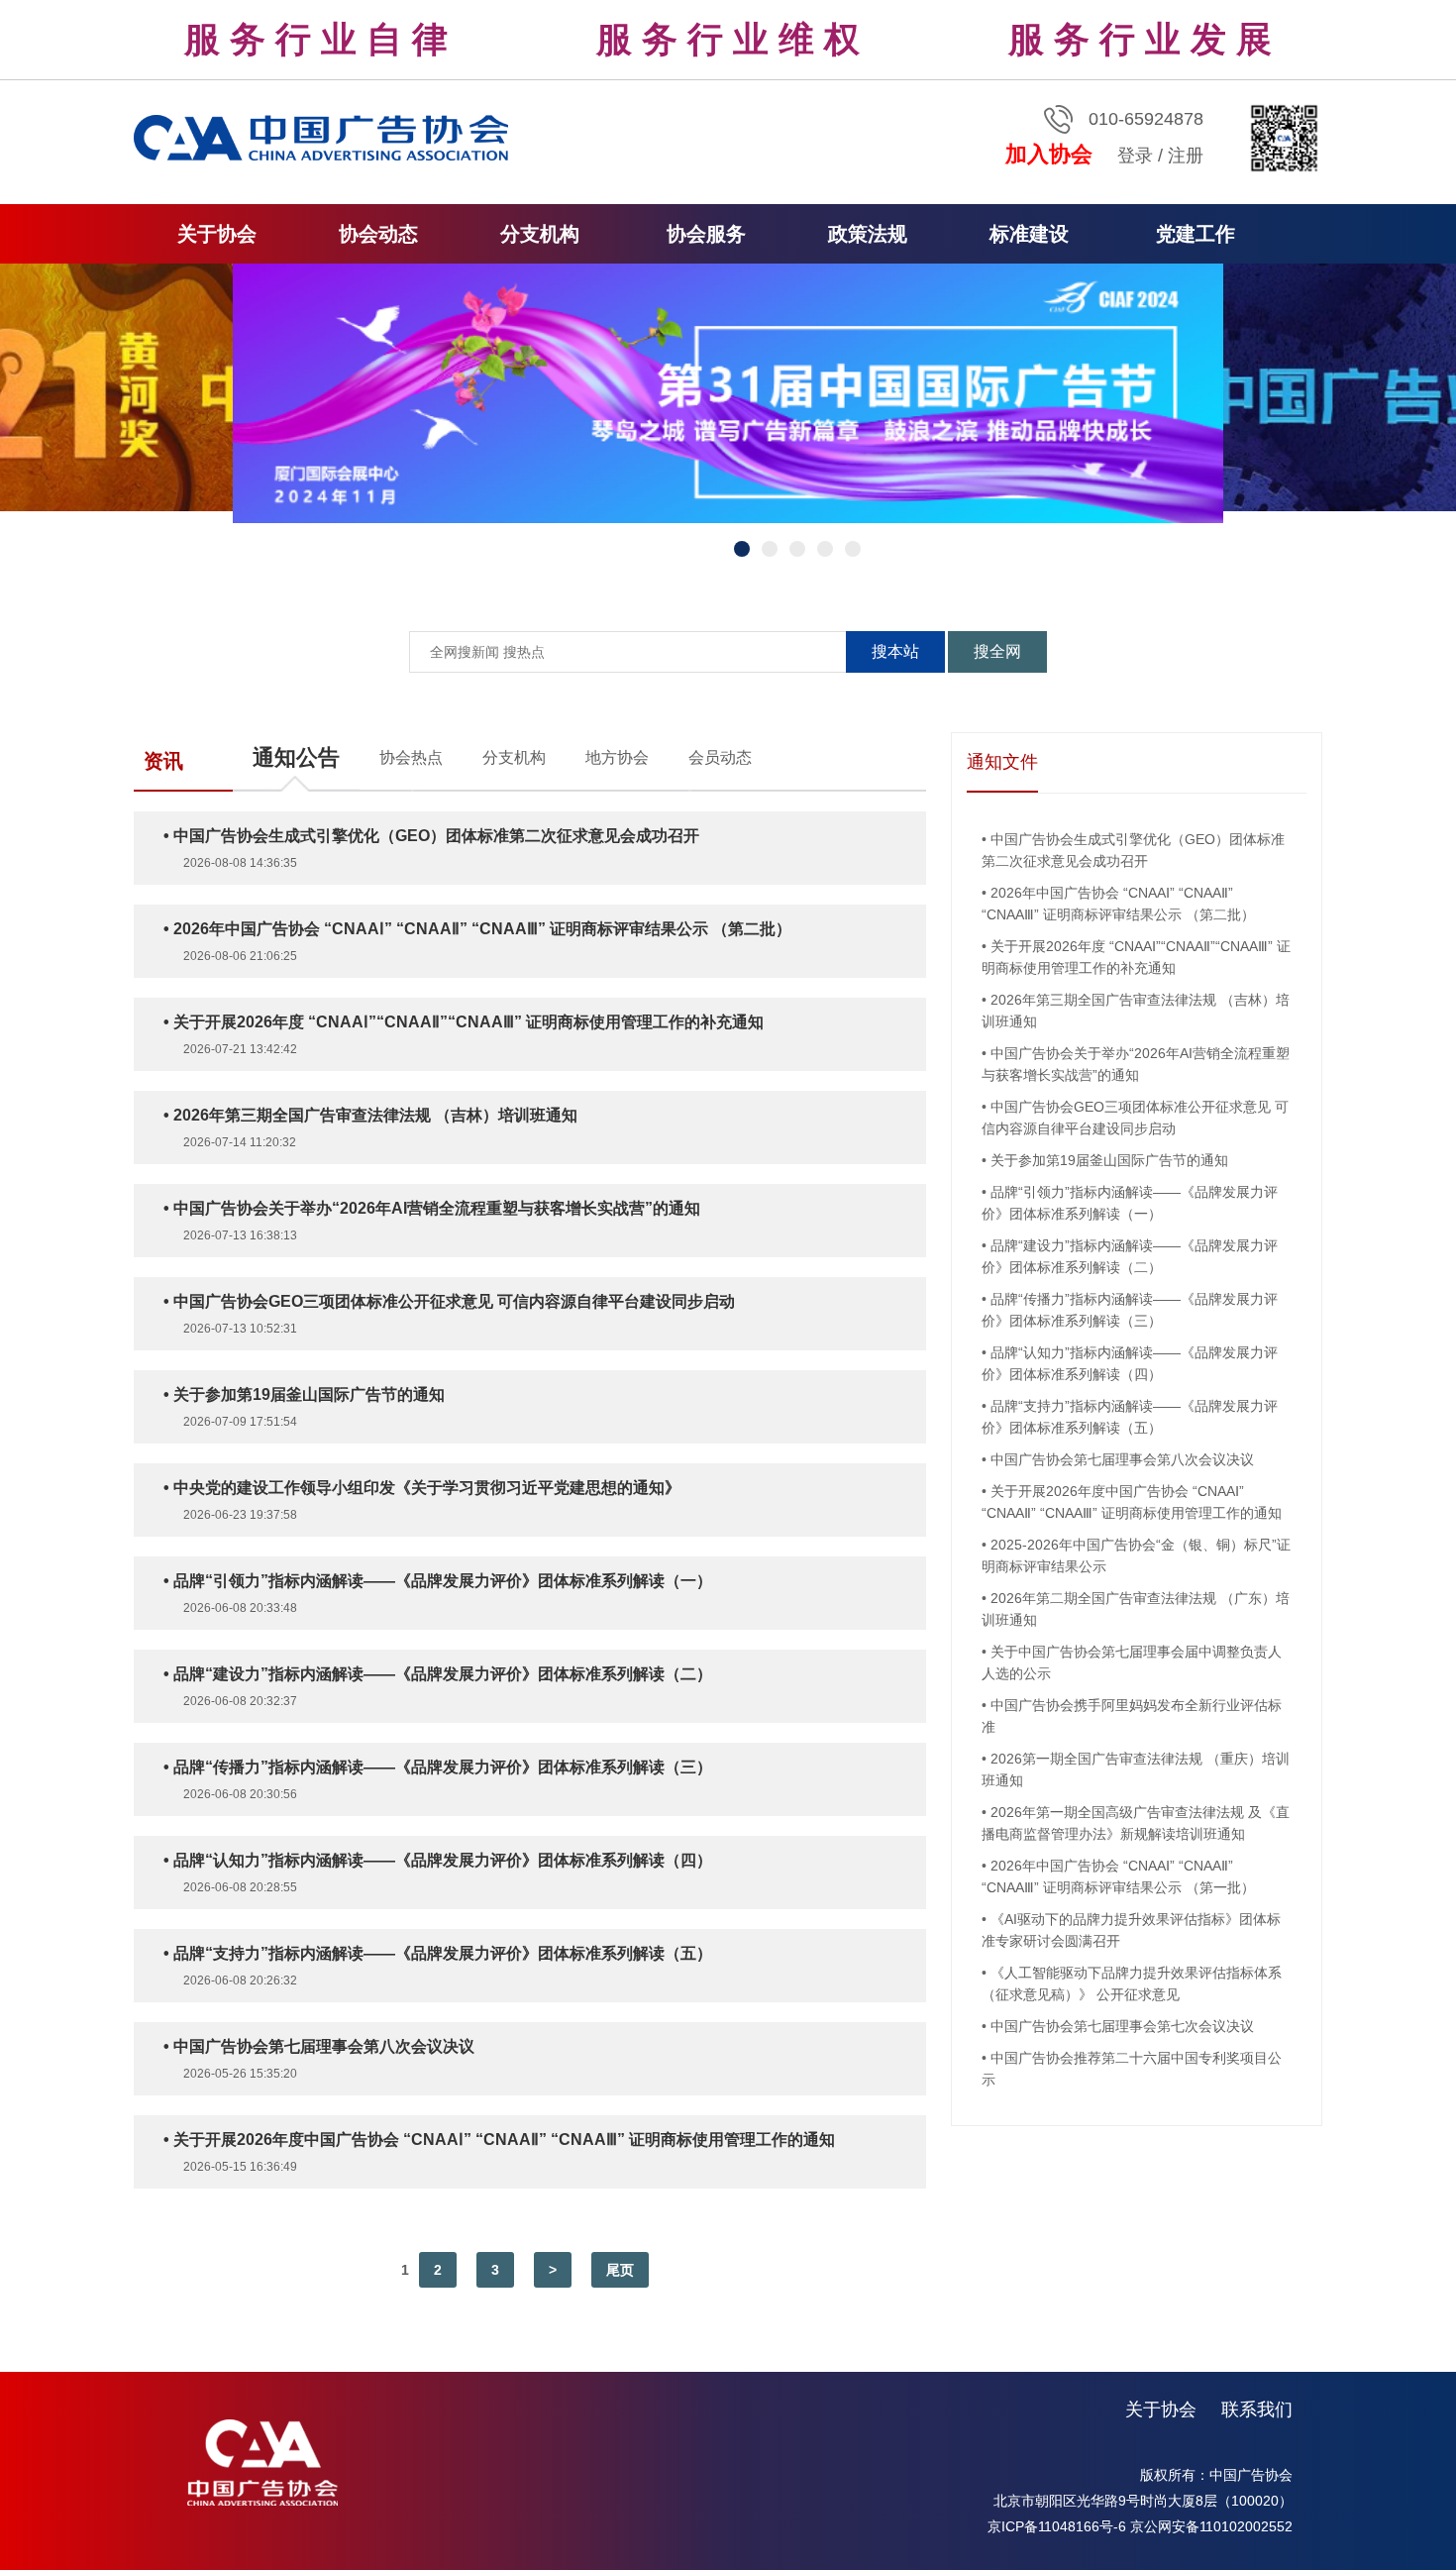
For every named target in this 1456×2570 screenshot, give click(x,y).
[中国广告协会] (324, 137)
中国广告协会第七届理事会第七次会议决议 (1122, 2026)
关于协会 (1161, 2409)
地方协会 (617, 757)
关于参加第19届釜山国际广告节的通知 (1109, 1160)
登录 (1135, 156)
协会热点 (411, 757)
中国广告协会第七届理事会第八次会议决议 (1122, 1459)
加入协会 (1049, 154)
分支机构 (514, 757)
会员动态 (720, 757)
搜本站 (895, 651)
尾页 (620, 2270)
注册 (1186, 156)
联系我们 (1257, 2409)
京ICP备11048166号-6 (1057, 2526)
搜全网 (997, 651)
